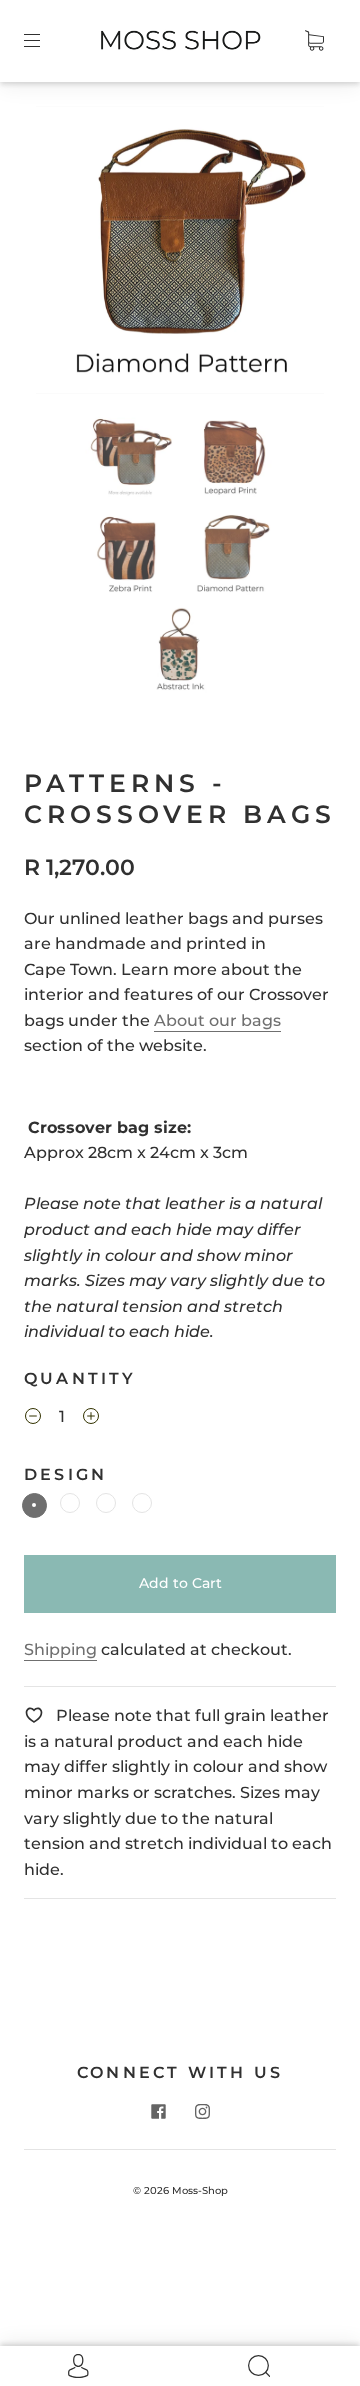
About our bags (217, 1020)
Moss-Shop (200, 2190)
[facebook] (158, 2111)
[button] (65, 254)
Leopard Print (106, 1503)
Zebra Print (142, 1503)
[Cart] (314, 41)
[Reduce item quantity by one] (33, 1419)
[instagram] (202, 2111)
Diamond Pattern (34, 1505)
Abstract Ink (70, 1503)
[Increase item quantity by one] (91, 1419)
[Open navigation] (46, 41)
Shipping (60, 1649)
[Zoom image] (180, 254)
